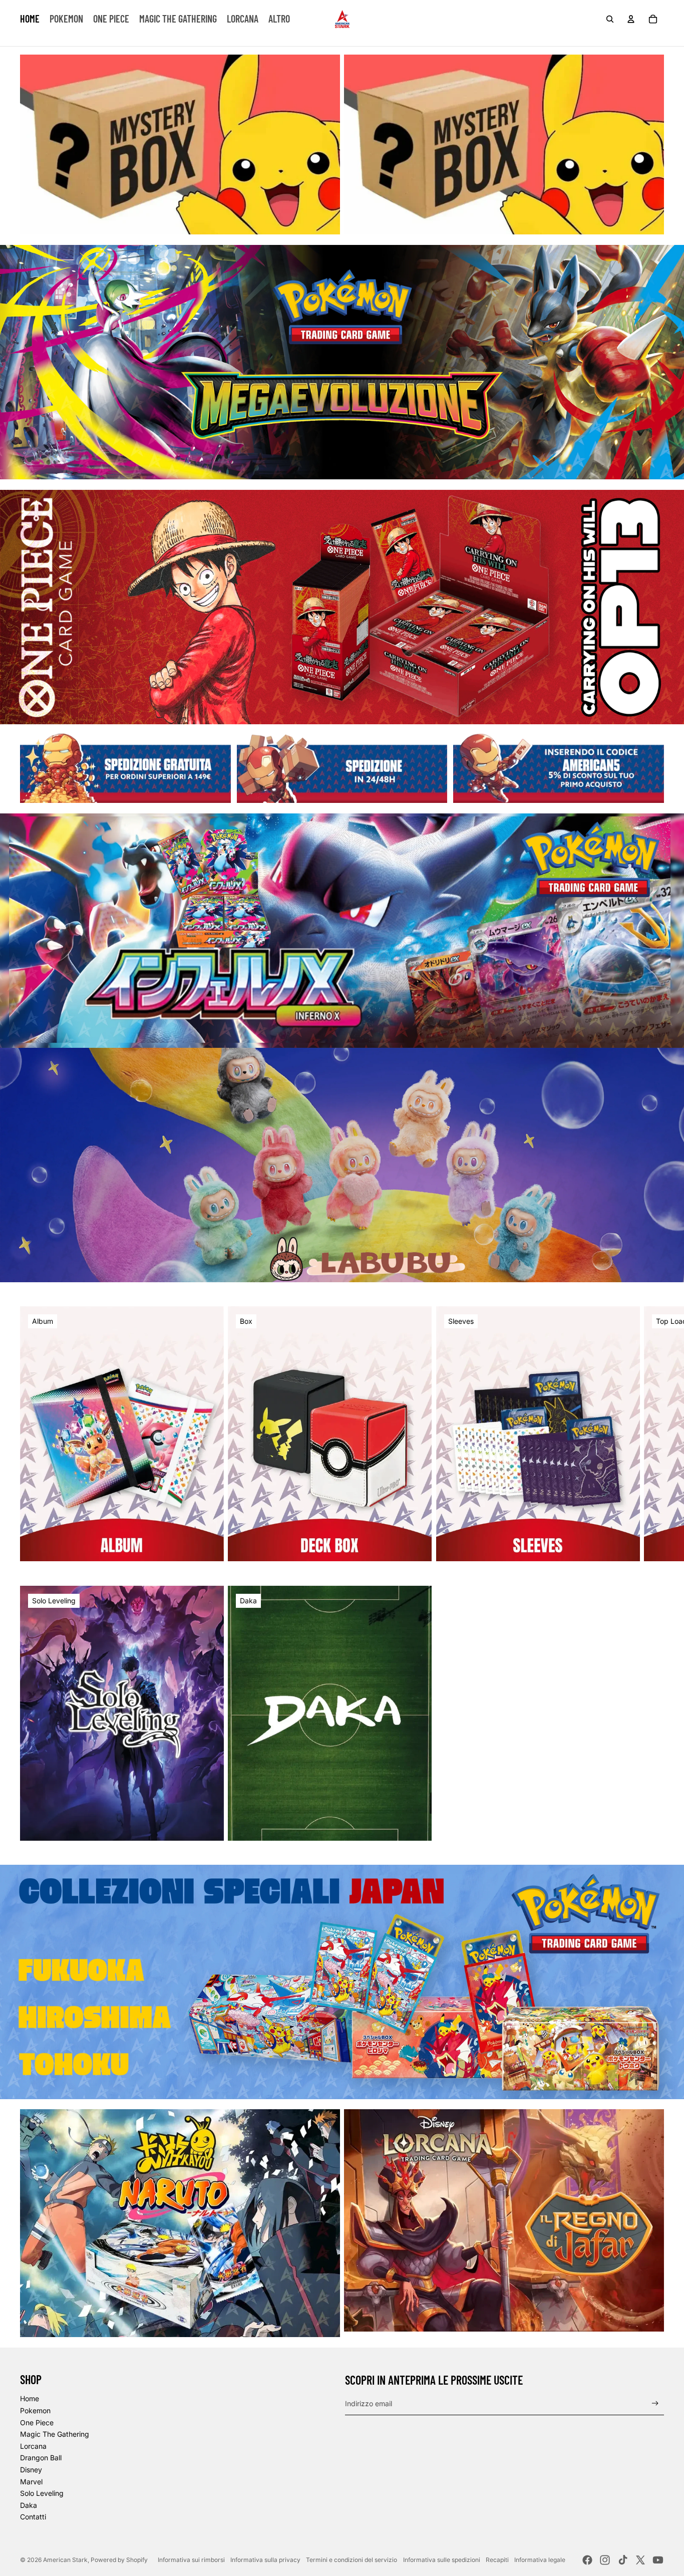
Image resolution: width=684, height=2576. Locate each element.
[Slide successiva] (655, 1434)
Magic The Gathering (55, 2434)
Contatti (33, 2517)
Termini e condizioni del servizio (352, 2560)
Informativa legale (540, 2560)
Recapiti (497, 2560)
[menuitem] (30, 19)
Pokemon (35, 2410)
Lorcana (33, 2446)
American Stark (65, 2560)
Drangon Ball (41, 2458)
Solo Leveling (42, 2493)
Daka (29, 2505)
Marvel (31, 2482)
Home (30, 2398)
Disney (31, 2470)
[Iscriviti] (655, 2403)
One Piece (37, 2422)
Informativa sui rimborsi (191, 2560)
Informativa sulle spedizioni (442, 2560)
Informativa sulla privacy (265, 2560)
